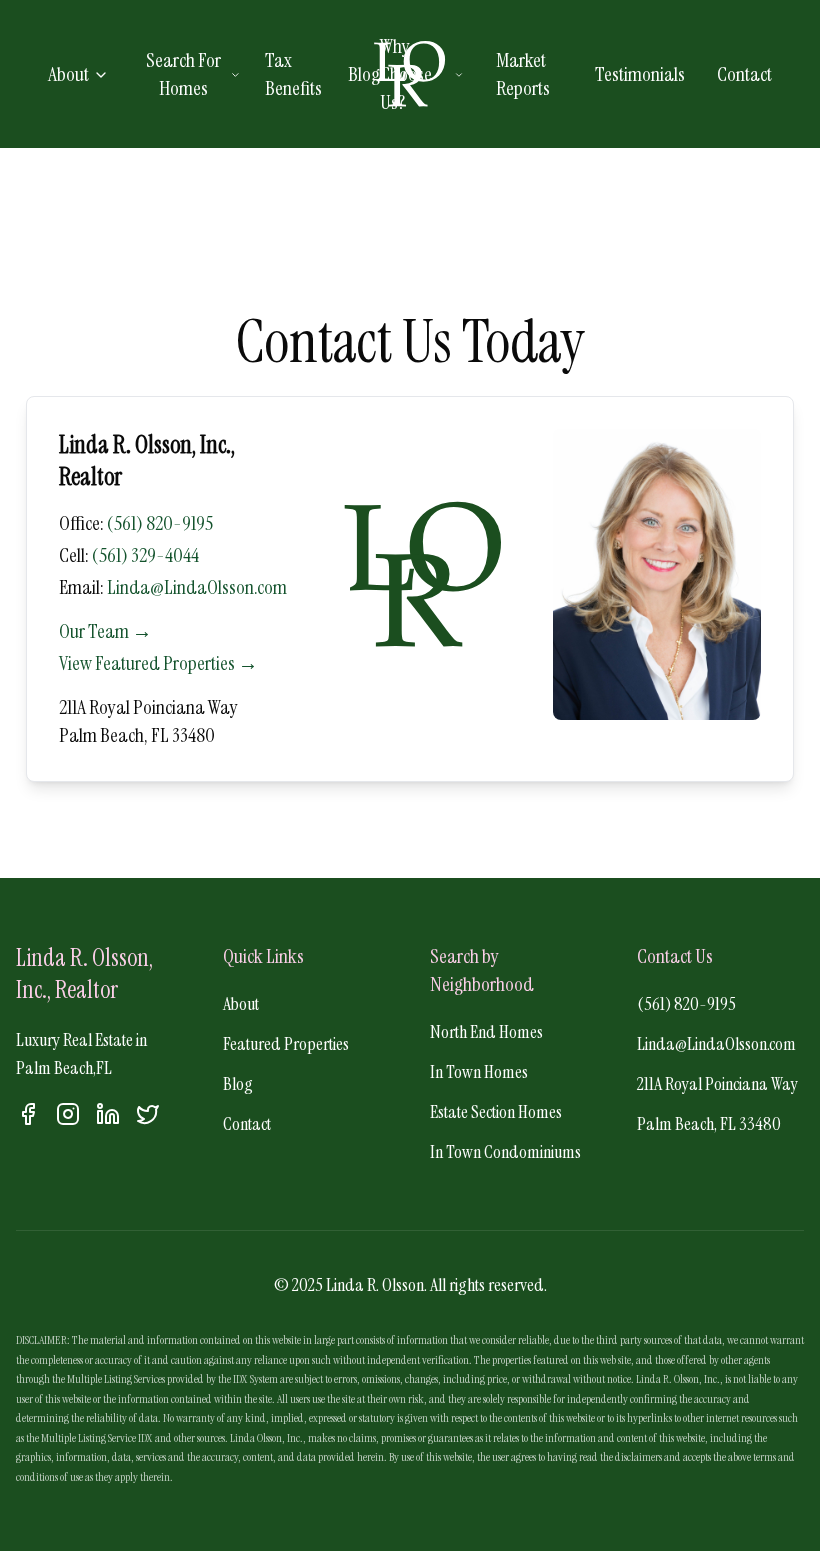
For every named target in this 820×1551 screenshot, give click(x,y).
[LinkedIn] (108, 1114)
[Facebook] (28, 1114)
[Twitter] (148, 1114)
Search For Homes (183, 74)
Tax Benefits (293, 74)
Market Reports (523, 74)
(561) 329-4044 (145, 555)
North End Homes (486, 1032)
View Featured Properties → (158, 663)
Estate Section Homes (496, 1112)
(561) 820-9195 (160, 523)
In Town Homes (479, 1072)
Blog (364, 74)
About (68, 74)
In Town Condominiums (505, 1152)
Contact (744, 74)
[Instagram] (68, 1114)
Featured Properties (286, 1044)
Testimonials (640, 74)
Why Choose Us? (406, 74)
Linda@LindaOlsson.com (197, 587)
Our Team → (105, 631)
